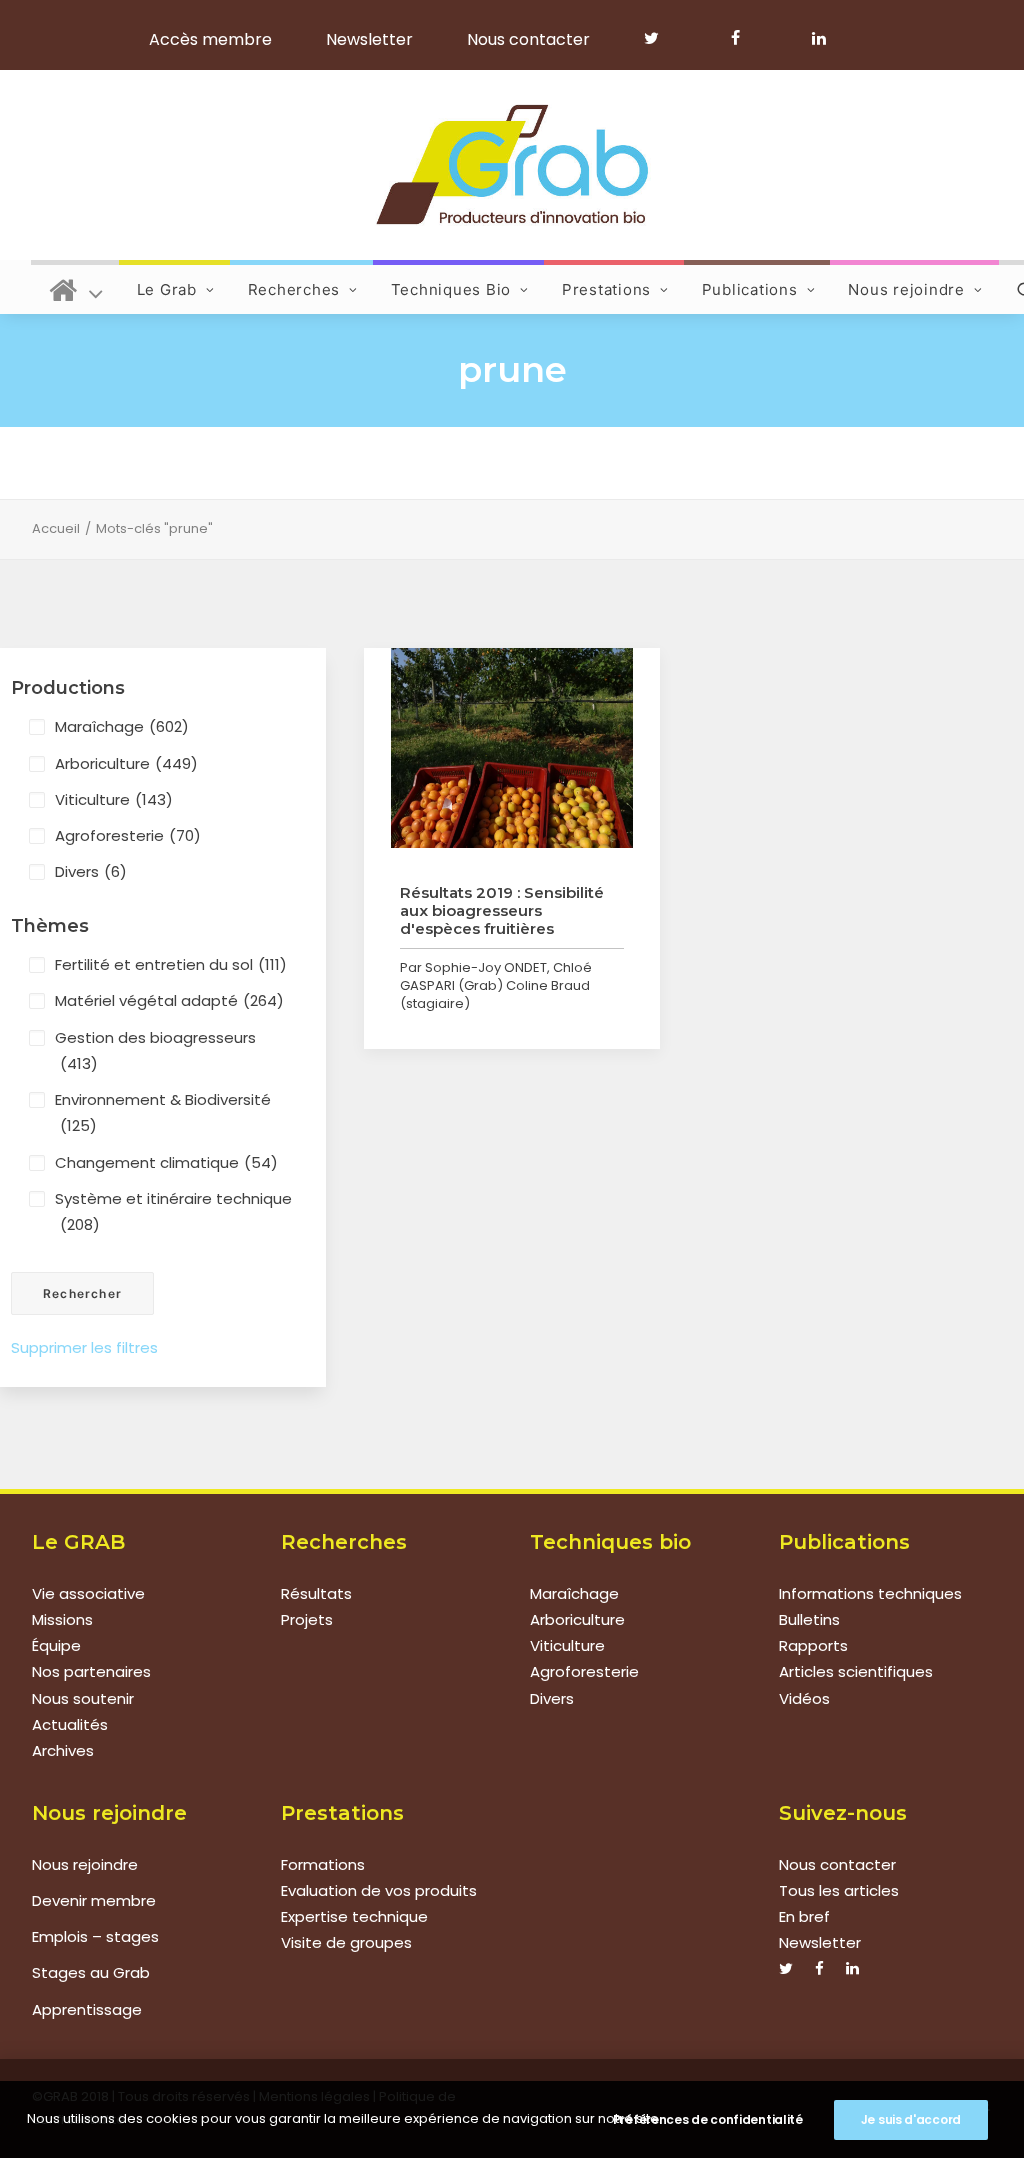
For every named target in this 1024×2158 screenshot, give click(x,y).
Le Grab (167, 289)
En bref (804, 1916)
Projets (307, 1619)
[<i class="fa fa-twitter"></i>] (660, 38)
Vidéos (804, 1698)
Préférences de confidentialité (708, 2119)
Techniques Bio (451, 289)
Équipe (56, 1645)
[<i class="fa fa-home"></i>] (76, 287)
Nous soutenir (83, 1698)
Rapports (813, 1645)
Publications (750, 289)
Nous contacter (528, 39)
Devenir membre (94, 1900)
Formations (323, 1864)
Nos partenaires (91, 1671)
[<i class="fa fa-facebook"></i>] (744, 38)
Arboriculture (126, 763)
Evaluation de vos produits (379, 1890)
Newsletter (369, 39)
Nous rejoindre (906, 289)
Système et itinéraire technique (173, 1211)
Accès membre (210, 39)
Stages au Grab (91, 1972)
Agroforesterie (128, 835)
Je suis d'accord (911, 2119)
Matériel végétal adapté (169, 1000)
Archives (63, 1750)
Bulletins (809, 1619)
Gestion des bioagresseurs (155, 1050)
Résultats (316, 1593)
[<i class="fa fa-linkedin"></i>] (815, 38)
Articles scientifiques (856, 1671)
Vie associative (88, 1593)
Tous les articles (839, 1890)
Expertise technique (354, 1916)
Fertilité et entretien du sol (171, 964)
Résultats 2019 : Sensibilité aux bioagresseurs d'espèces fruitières (502, 910)
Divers (91, 871)
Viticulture (114, 799)
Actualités (70, 1724)
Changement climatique (166, 1162)
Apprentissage (87, 2009)
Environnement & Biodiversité (163, 1112)
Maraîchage (122, 726)
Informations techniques (870, 1593)
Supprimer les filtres (84, 1347)
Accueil (56, 528)
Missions (62, 1619)
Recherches (294, 289)
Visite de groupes (346, 1942)
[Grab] (511, 165)
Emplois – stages (95, 1936)
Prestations (606, 289)
